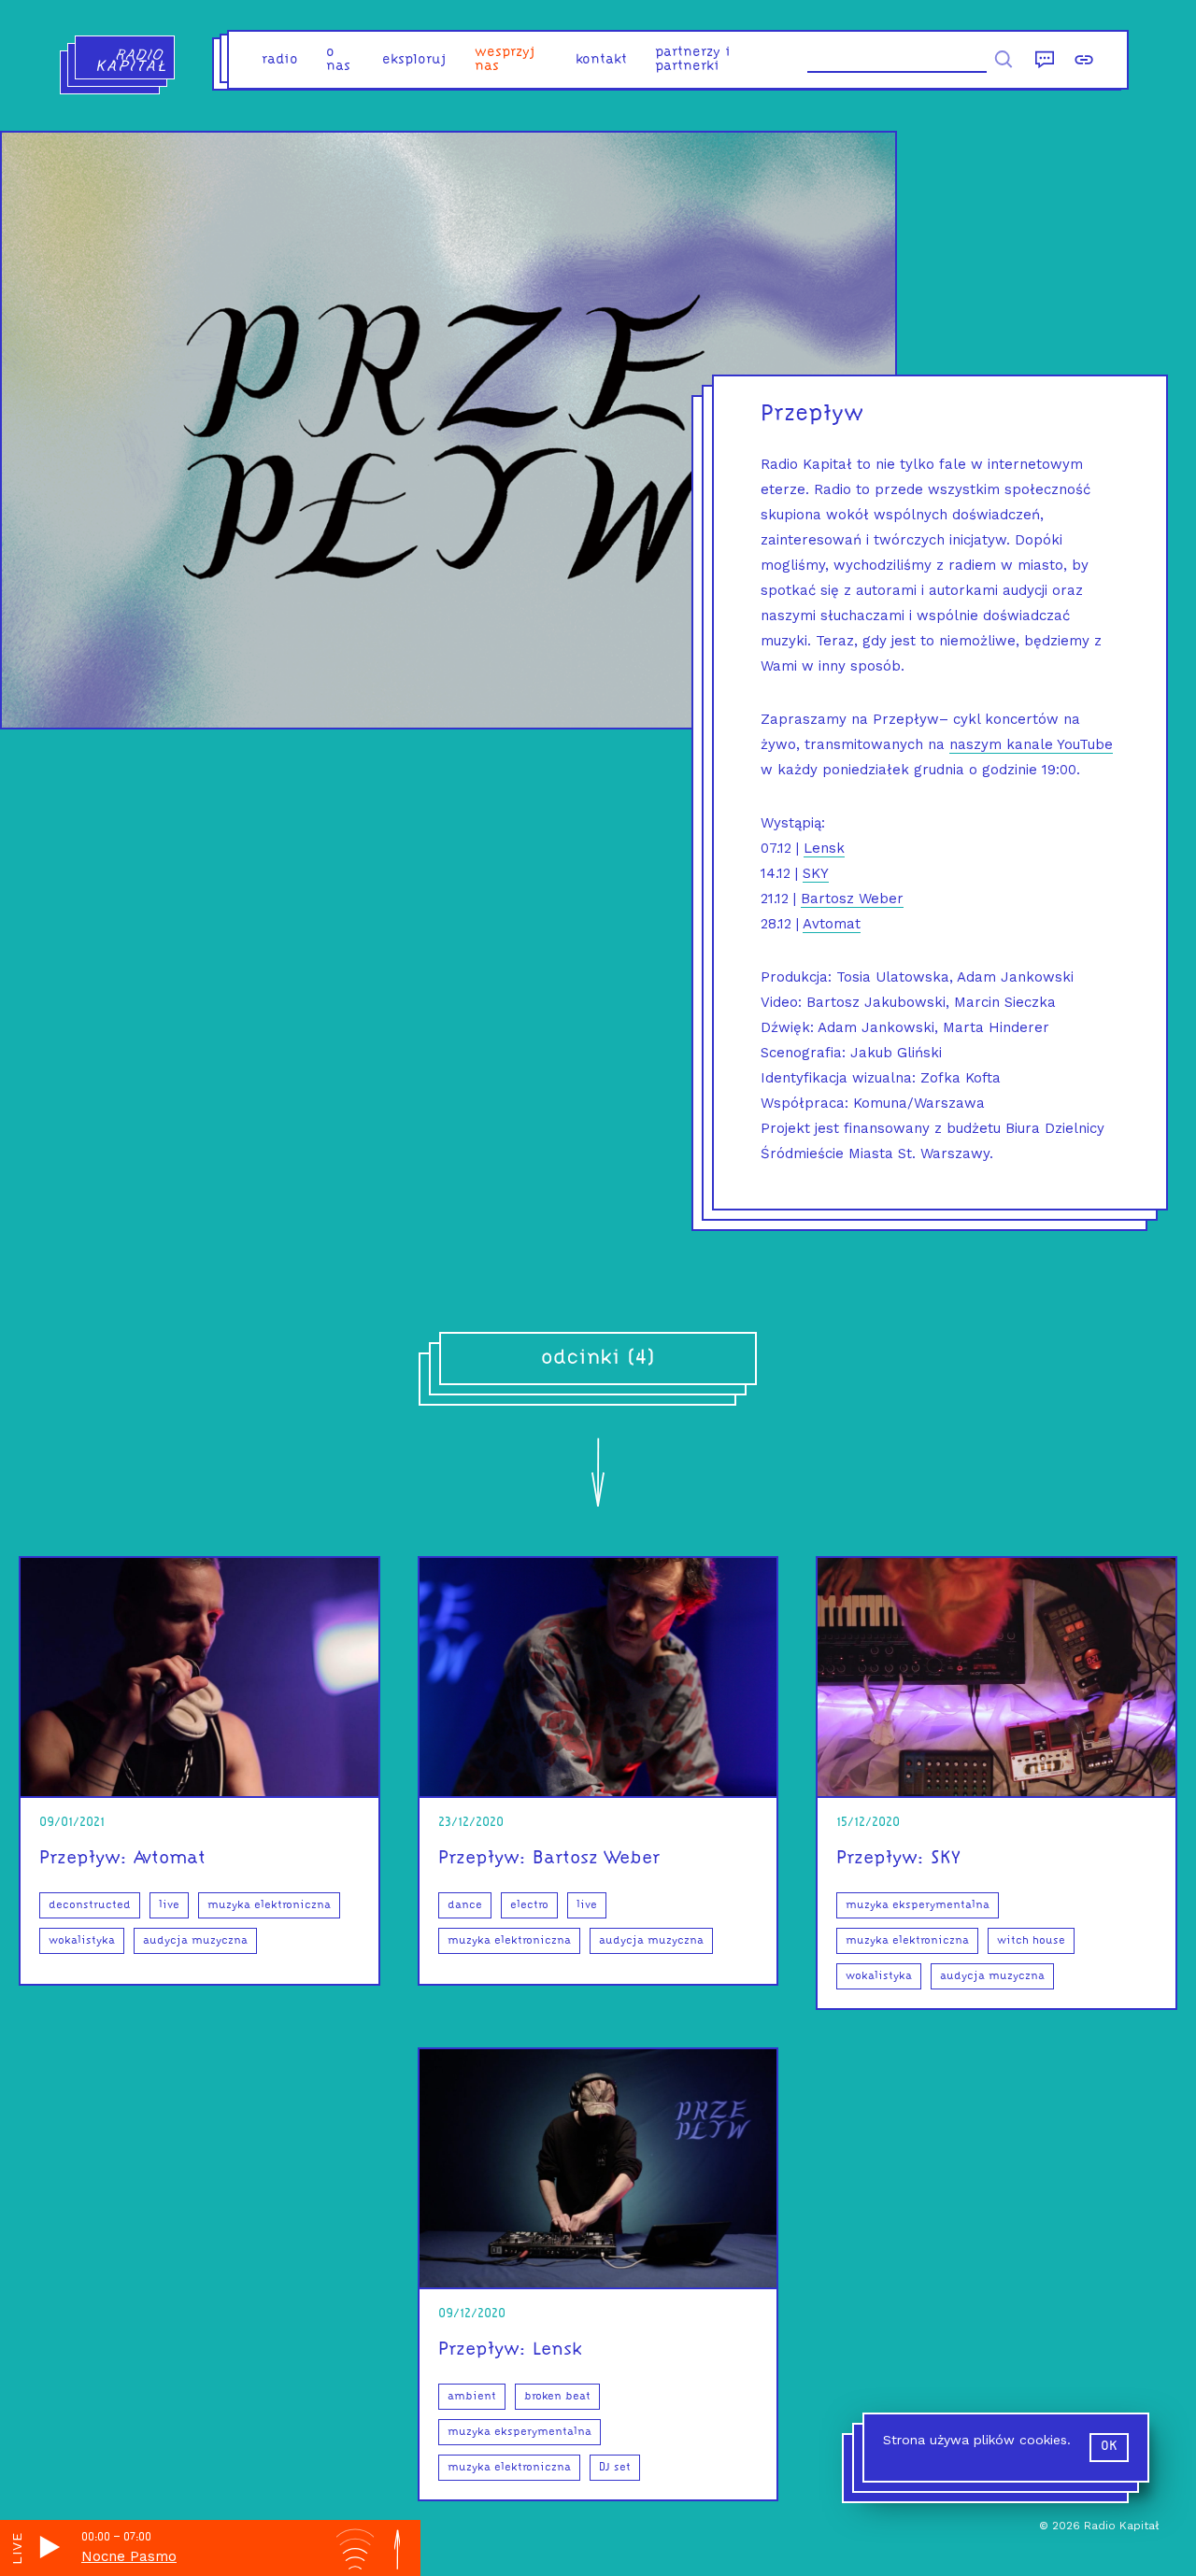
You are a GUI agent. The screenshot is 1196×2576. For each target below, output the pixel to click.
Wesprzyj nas (505, 60)
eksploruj (414, 60)
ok (1109, 2447)
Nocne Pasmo (129, 2556)
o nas (338, 60)
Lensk (824, 848)
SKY (816, 873)
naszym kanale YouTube (1031, 744)
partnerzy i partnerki (693, 60)
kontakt (601, 60)
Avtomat (832, 924)
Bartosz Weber (852, 899)
